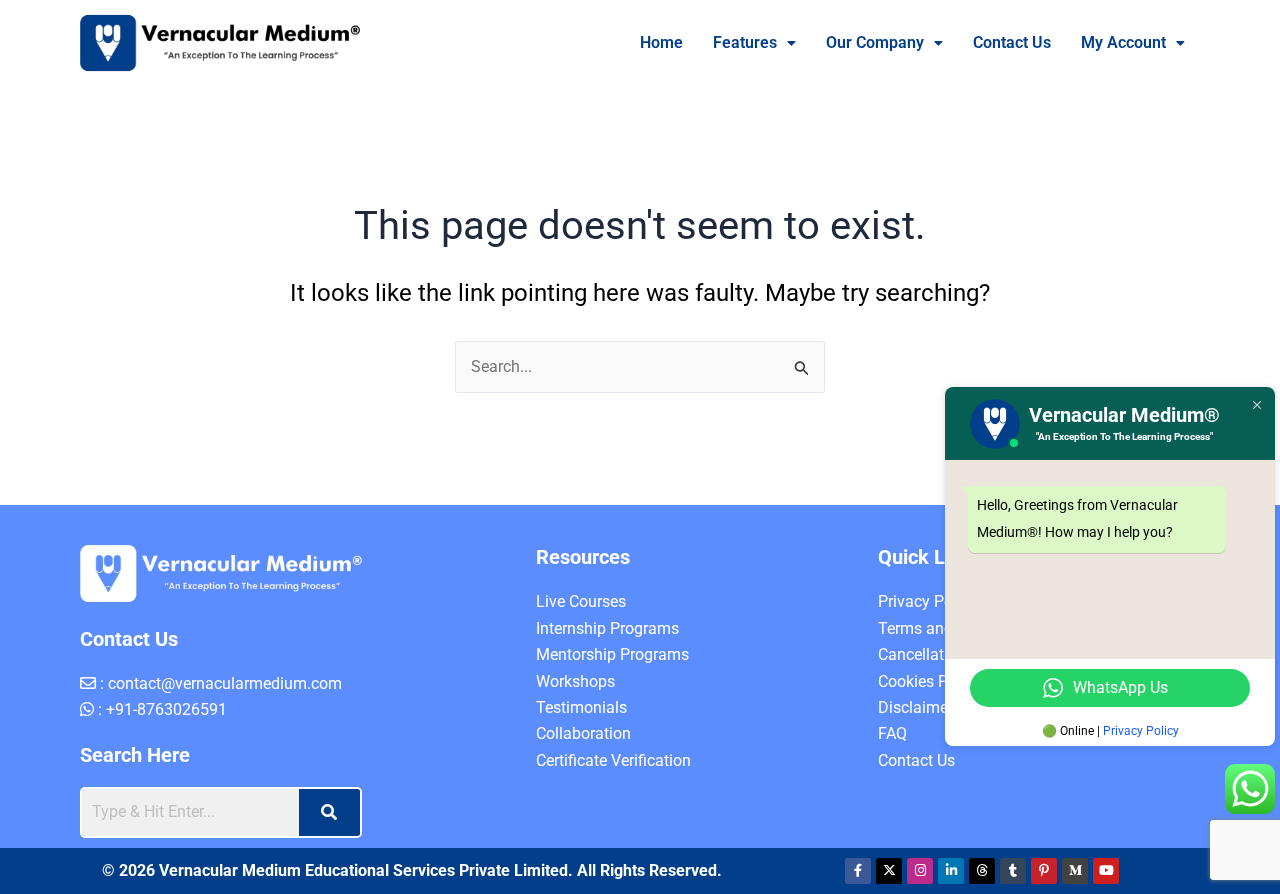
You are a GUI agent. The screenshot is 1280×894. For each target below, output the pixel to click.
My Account (1123, 42)
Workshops (575, 681)
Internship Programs (607, 628)
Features (745, 42)
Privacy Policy (927, 601)
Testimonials (581, 707)
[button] (754, 43)
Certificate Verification (613, 760)
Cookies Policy (929, 681)
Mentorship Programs (612, 654)
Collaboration (583, 733)
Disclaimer (915, 707)
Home (661, 42)
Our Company (875, 42)
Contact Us (1012, 42)
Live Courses (581, 601)
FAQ (892, 733)
